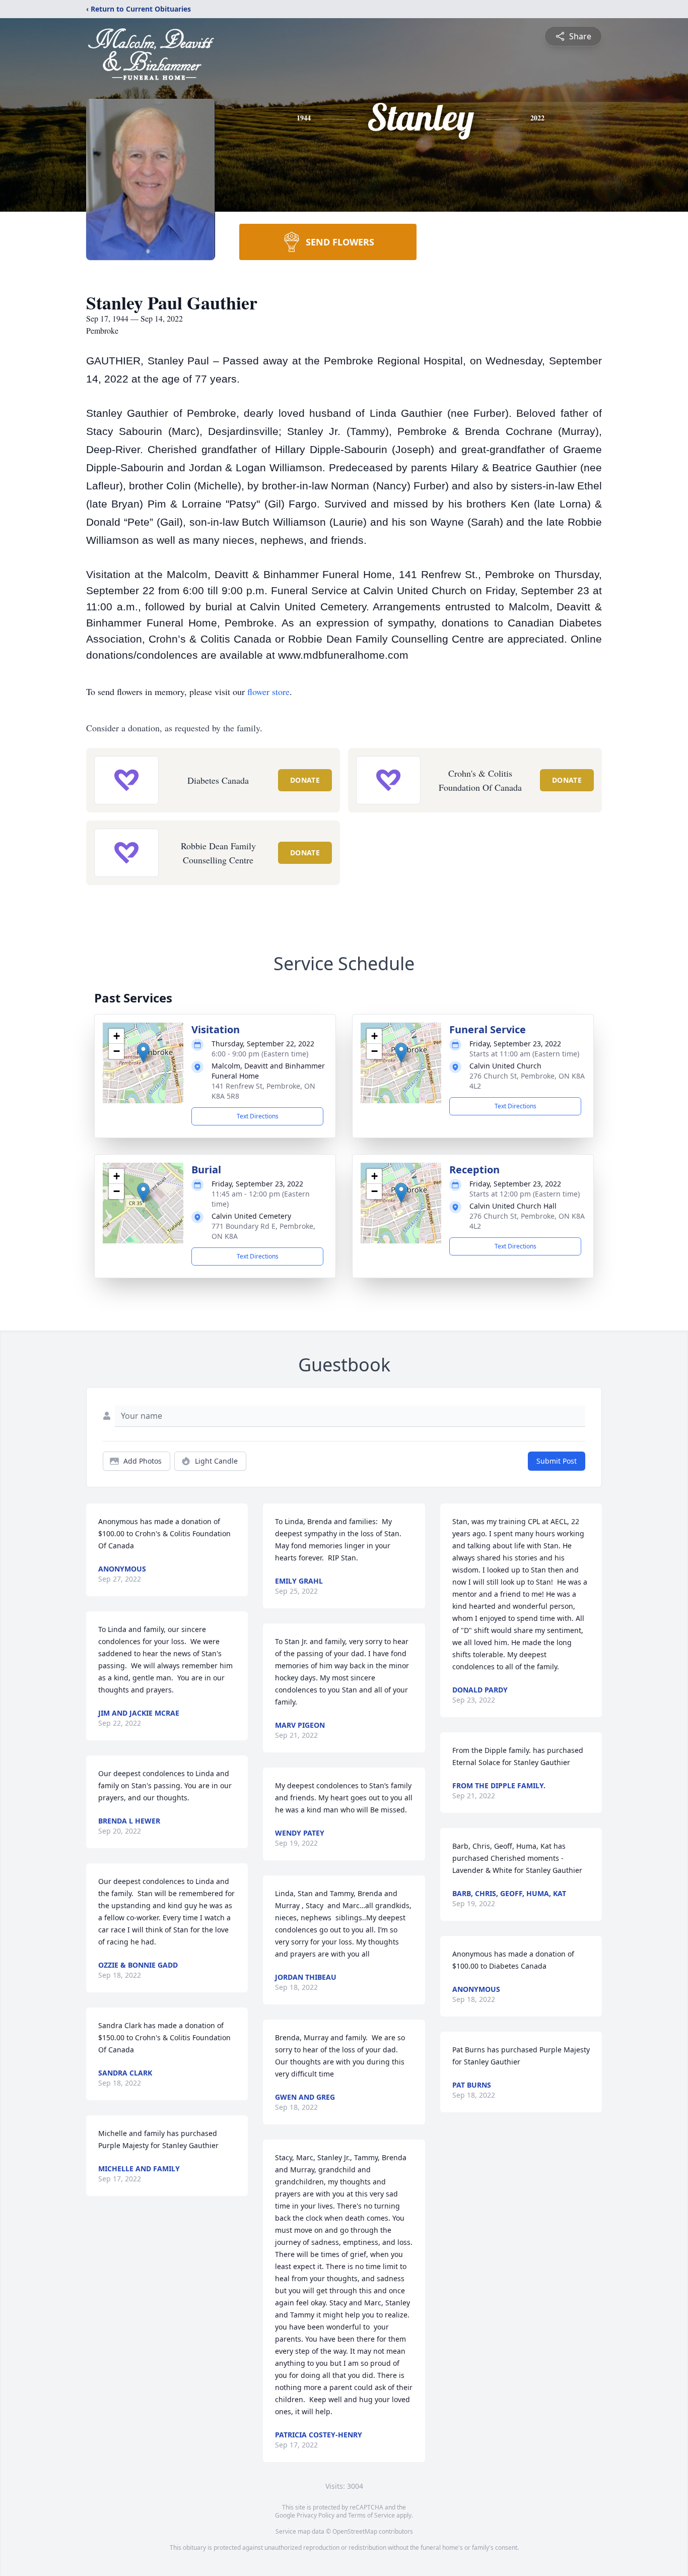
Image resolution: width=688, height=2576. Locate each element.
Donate (305, 780)
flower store (268, 692)
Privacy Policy (316, 2515)
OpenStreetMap (355, 2531)
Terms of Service (371, 2515)
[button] (143, 1053)
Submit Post (557, 1461)
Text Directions (258, 1116)
